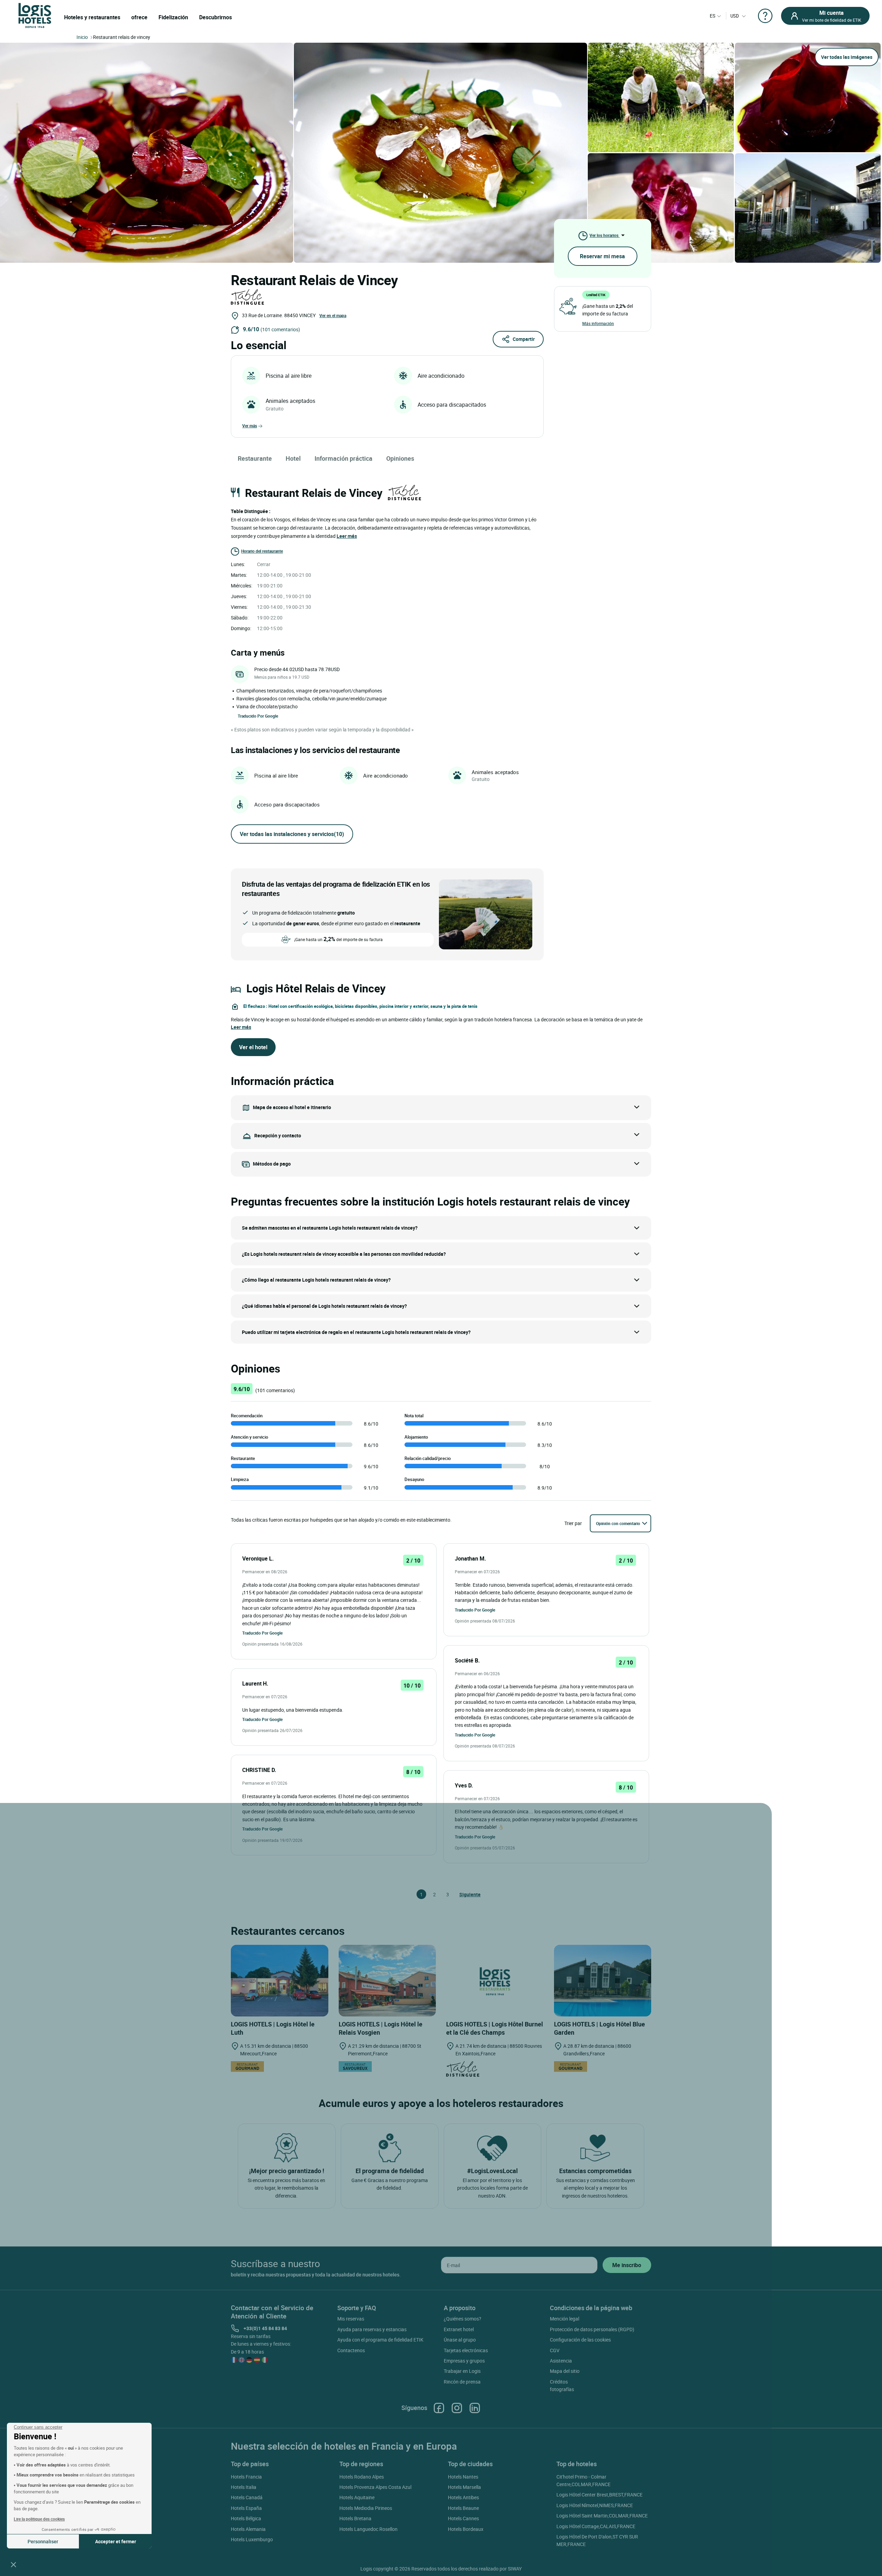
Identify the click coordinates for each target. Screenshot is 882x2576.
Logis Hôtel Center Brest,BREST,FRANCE (599, 2495)
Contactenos (351, 2350)
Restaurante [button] (255, 458)
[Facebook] (439, 2407)
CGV (555, 2350)
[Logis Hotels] (35, 15)
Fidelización (173, 17)
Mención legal (565, 2319)
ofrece (139, 17)
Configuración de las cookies (580, 2340)
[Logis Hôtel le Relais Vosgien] (387, 1981)
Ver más (250, 426)
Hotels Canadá (247, 2497)
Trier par (573, 1523)
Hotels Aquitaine (357, 2497)
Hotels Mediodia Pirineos (366, 2508)
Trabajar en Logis (462, 2371)
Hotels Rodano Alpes (362, 2477)
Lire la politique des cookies (39, 2519)
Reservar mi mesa (602, 256)
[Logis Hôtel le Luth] (280, 1981)
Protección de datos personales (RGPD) (592, 2329)
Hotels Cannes (463, 2518)
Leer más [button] (347, 536)
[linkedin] (475, 2407)
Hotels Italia (244, 2487)
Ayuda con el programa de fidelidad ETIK (380, 2340)
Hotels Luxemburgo (252, 2539)
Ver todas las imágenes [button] (847, 57)
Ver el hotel (253, 1047)
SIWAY (515, 2569)
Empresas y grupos (464, 2361)
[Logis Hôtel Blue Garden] (603, 1981)
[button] (13, 2564)
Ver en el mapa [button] (333, 315)
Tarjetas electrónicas (466, 2350)
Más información (598, 323)
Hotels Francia (246, 2477)
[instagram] (457, 2407)
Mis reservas (351, 2319)
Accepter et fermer (116, 2541)
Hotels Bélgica (246, 2518)
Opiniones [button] (400, 458)
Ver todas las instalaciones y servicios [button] (292, 834)
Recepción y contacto (278, 1135)
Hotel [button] (293, 458)
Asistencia (561, 2361)
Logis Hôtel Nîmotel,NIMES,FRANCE (595, 2505)
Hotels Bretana (355, 2518)
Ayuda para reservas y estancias (372, 2329)
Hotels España (246, 2508)
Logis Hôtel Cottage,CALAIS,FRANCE (596, 2526)
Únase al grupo (460, 2340)
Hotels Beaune (463, 2508)
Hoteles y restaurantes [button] (92, 17)
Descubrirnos (216, 17)
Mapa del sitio (565, 2371)
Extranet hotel (459, 2329)
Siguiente (462, 1894)
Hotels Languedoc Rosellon (368, 2529)
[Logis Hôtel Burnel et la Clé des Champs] (495, 1981)
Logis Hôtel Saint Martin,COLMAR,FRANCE (602, 2516)
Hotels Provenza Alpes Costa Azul (375, 2487)
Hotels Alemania (248, 2529)
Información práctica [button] (343, 458)
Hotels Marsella (464, 2487)
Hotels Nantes (463, 2477)
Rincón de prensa (462, 2382)
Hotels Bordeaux (466, 2529)
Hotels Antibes (463, 2497)
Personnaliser (43, 2541)
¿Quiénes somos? (463, 2319)
